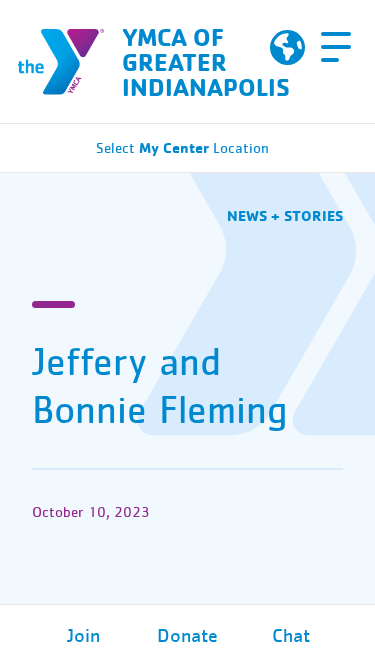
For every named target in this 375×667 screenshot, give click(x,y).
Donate (187, 636)
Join (83, 636)
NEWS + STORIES (285, 215)
